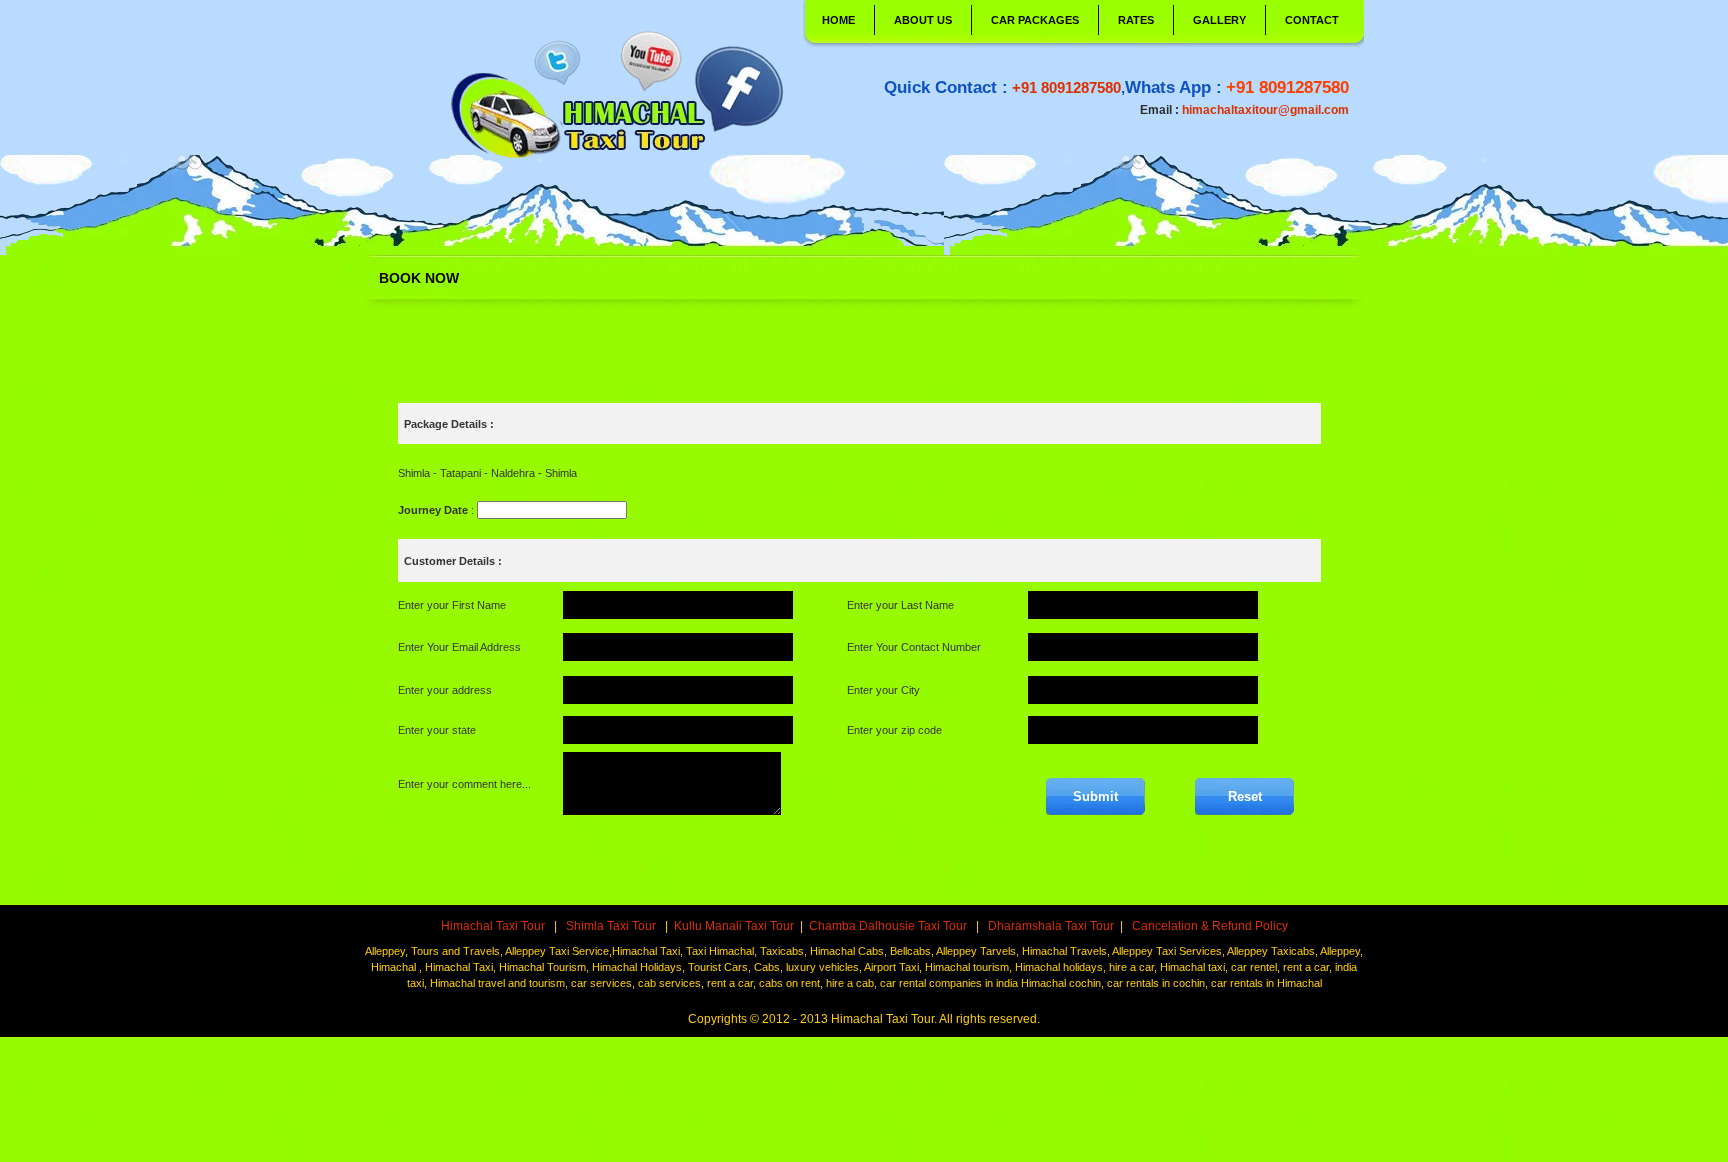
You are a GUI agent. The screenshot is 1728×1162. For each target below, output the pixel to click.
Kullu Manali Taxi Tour (734, 926)
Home (838, 20)
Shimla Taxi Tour (612, 926)
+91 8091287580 (1066, 87)
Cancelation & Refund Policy (1208, 926)
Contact (1312, 20)
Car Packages (1035, 20)
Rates (1136, 20)
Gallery (1219, 20)
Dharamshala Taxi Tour (1049, 926)
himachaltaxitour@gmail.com (1265, 110)
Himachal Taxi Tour (494, 926)
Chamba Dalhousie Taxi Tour (888, 926)
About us (923, 20)
